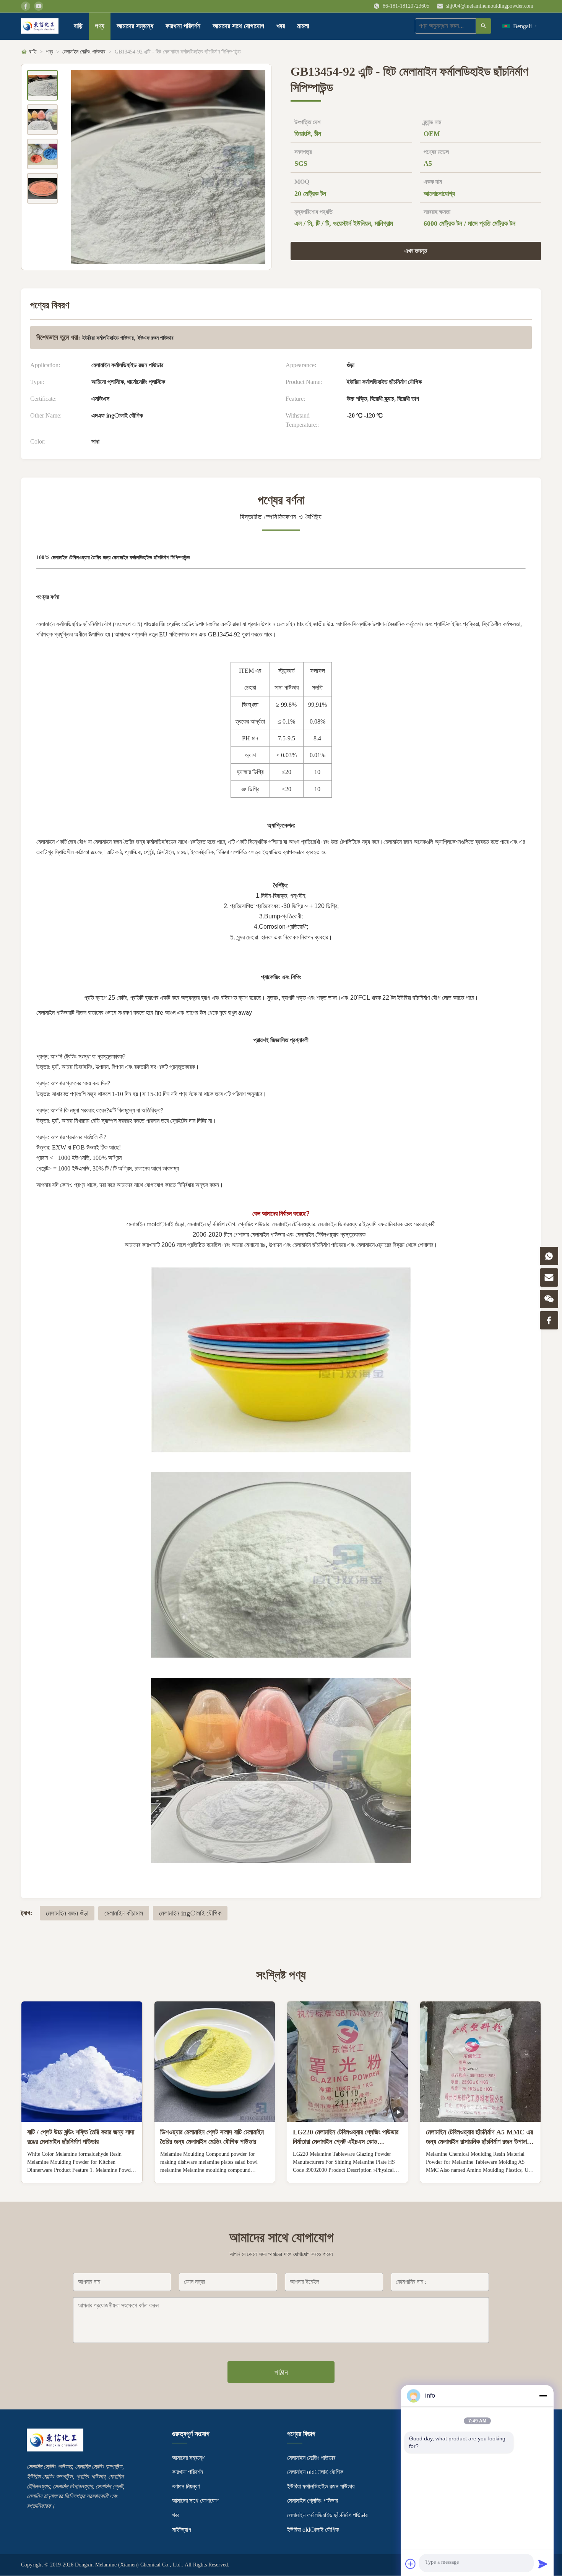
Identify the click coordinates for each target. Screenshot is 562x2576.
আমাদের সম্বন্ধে (135, 26)
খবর (281, 26)
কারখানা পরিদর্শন (183, 26)
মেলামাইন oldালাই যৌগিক (315, 2472)
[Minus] (543, 2396)
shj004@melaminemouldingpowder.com (490, 6)
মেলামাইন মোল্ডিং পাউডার (84, 52)
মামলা (303, 26)
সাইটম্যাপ (182, 2530)
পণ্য (100, 26)
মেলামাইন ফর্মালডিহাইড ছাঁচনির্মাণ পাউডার (327, 2515)
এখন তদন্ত (416, 251)
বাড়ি (78, 26)
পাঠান (281, 2372)
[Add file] (411, 2564)
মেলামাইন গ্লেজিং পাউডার (313, 2501)
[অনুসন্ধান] (484, 26)
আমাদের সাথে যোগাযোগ (238, 26)
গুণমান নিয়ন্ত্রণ (186, 2486)
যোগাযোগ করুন (82, 2171)
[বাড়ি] (40, 26)
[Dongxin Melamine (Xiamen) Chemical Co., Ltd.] (55, 2449)
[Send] (543, 2564)
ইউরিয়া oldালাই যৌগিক (313, 2530)
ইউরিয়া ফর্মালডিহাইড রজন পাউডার (321, 2486)
